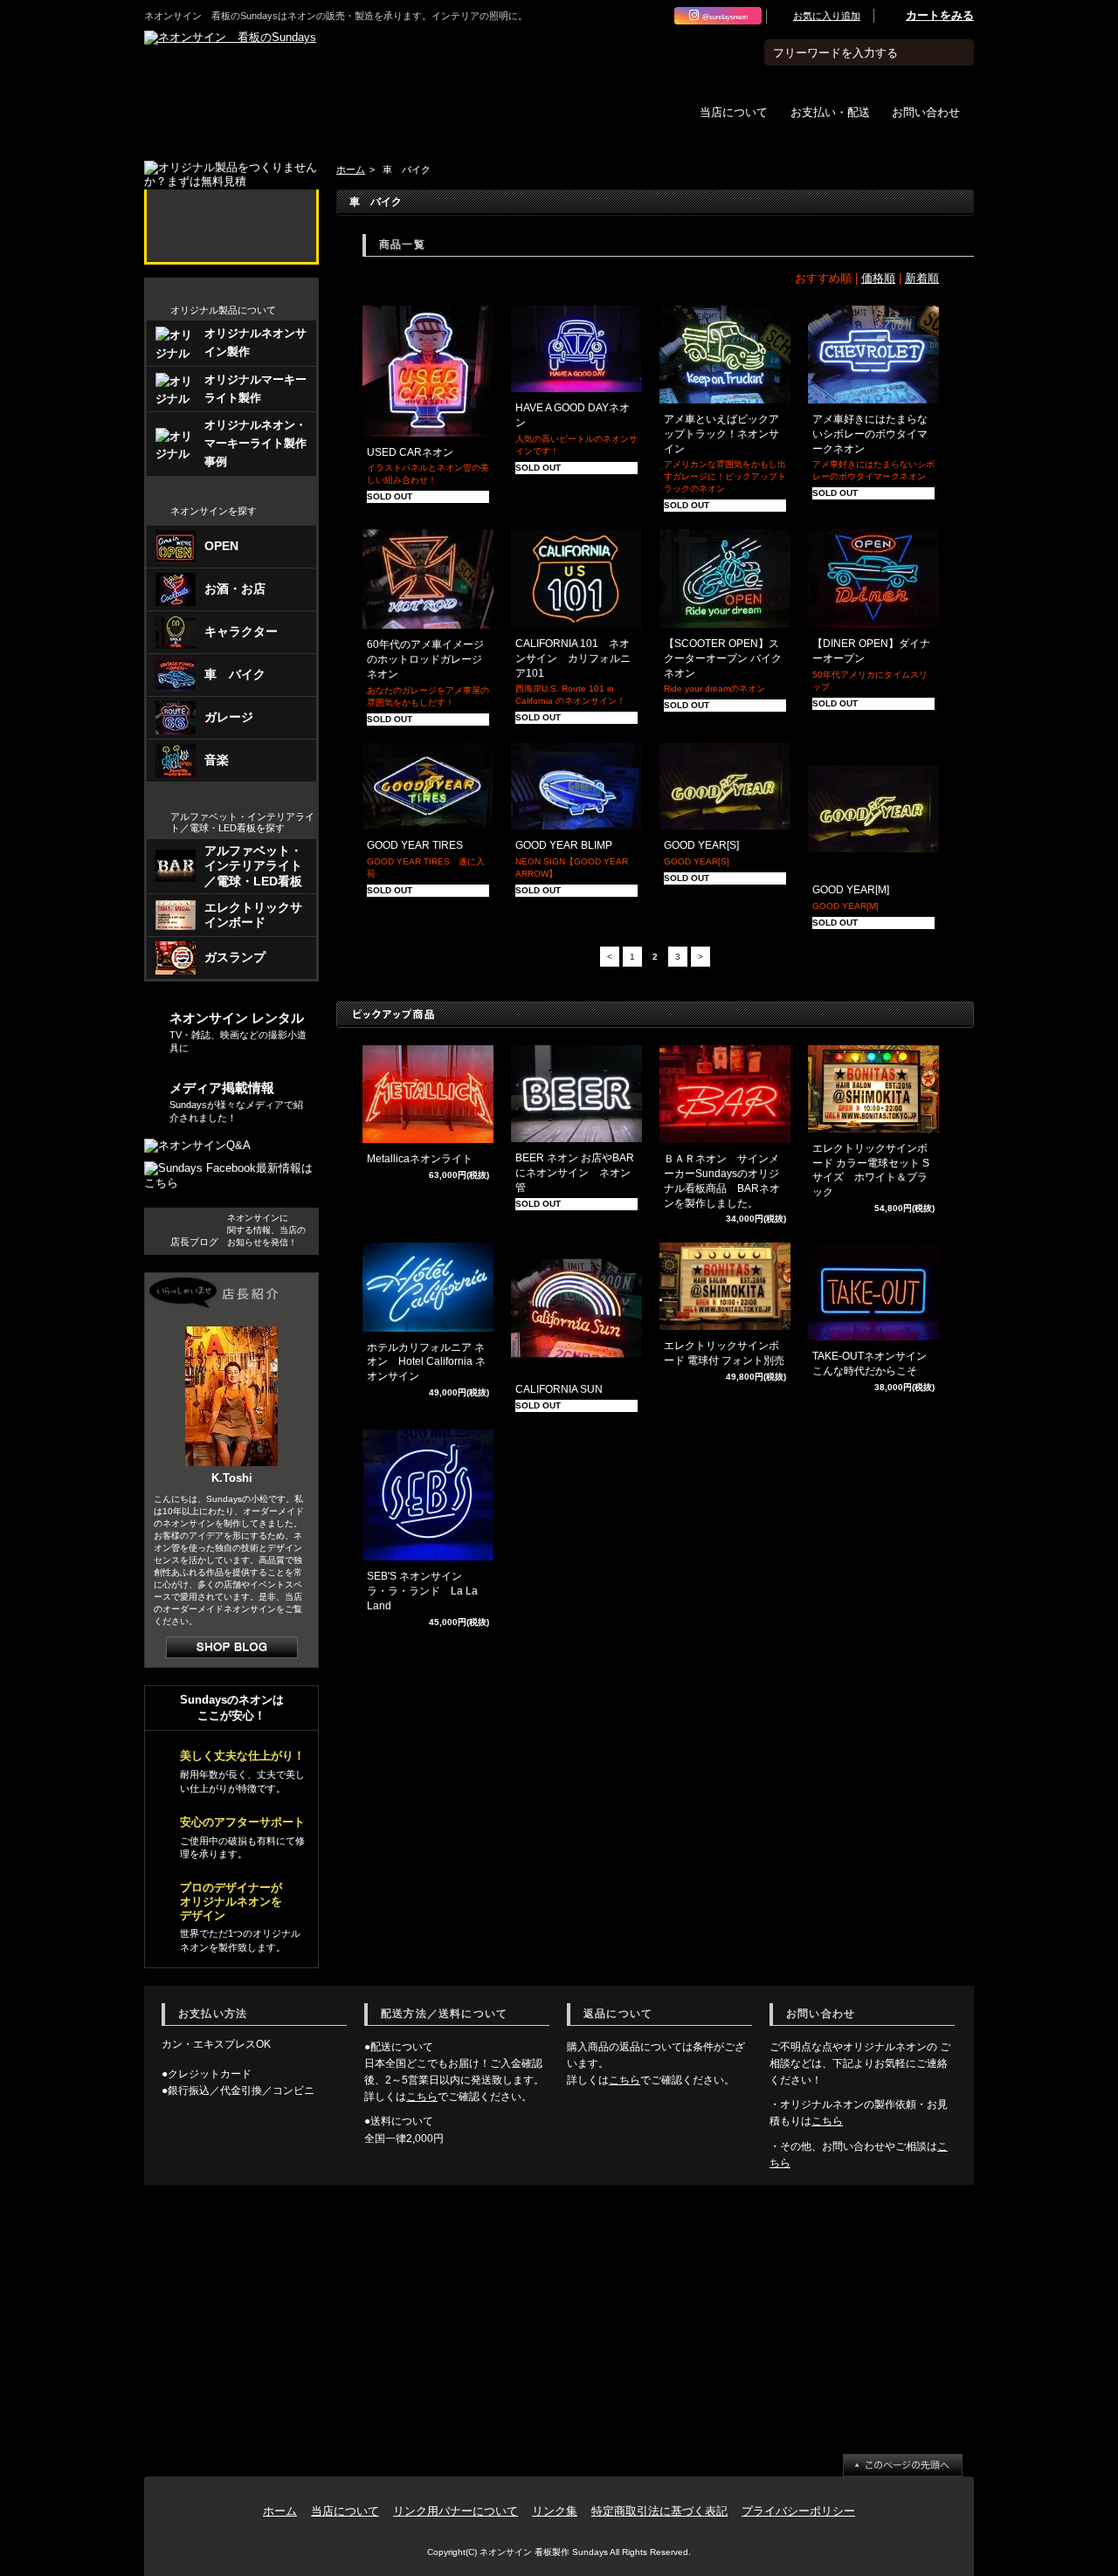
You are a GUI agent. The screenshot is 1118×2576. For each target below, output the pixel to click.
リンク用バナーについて (455, 2511)
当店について (734, 111)
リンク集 (555, 2511)
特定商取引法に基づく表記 (659, 2511)
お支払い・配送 (830, 111)
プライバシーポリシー (798, 2511)
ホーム (351, 169)
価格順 (878, 278)
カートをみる (940, 15)
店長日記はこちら (232, 1647)
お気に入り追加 (827, 16)
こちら (422, 2097)
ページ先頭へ (903, 2465)
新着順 (922, 278)
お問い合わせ (926, 111)
